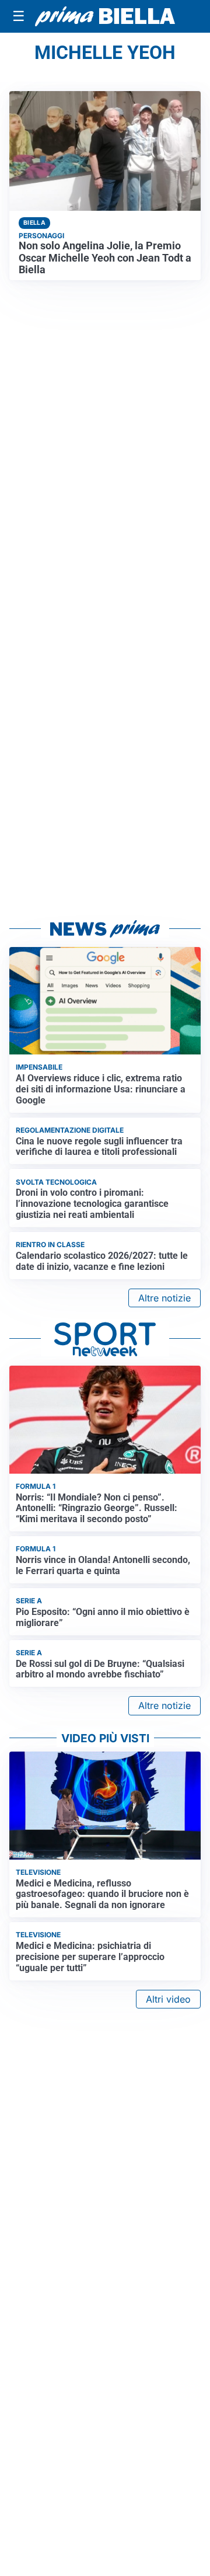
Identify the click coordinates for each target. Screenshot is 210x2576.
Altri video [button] (168, 1999)
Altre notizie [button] (164, 1298)
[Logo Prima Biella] (105, 17)
